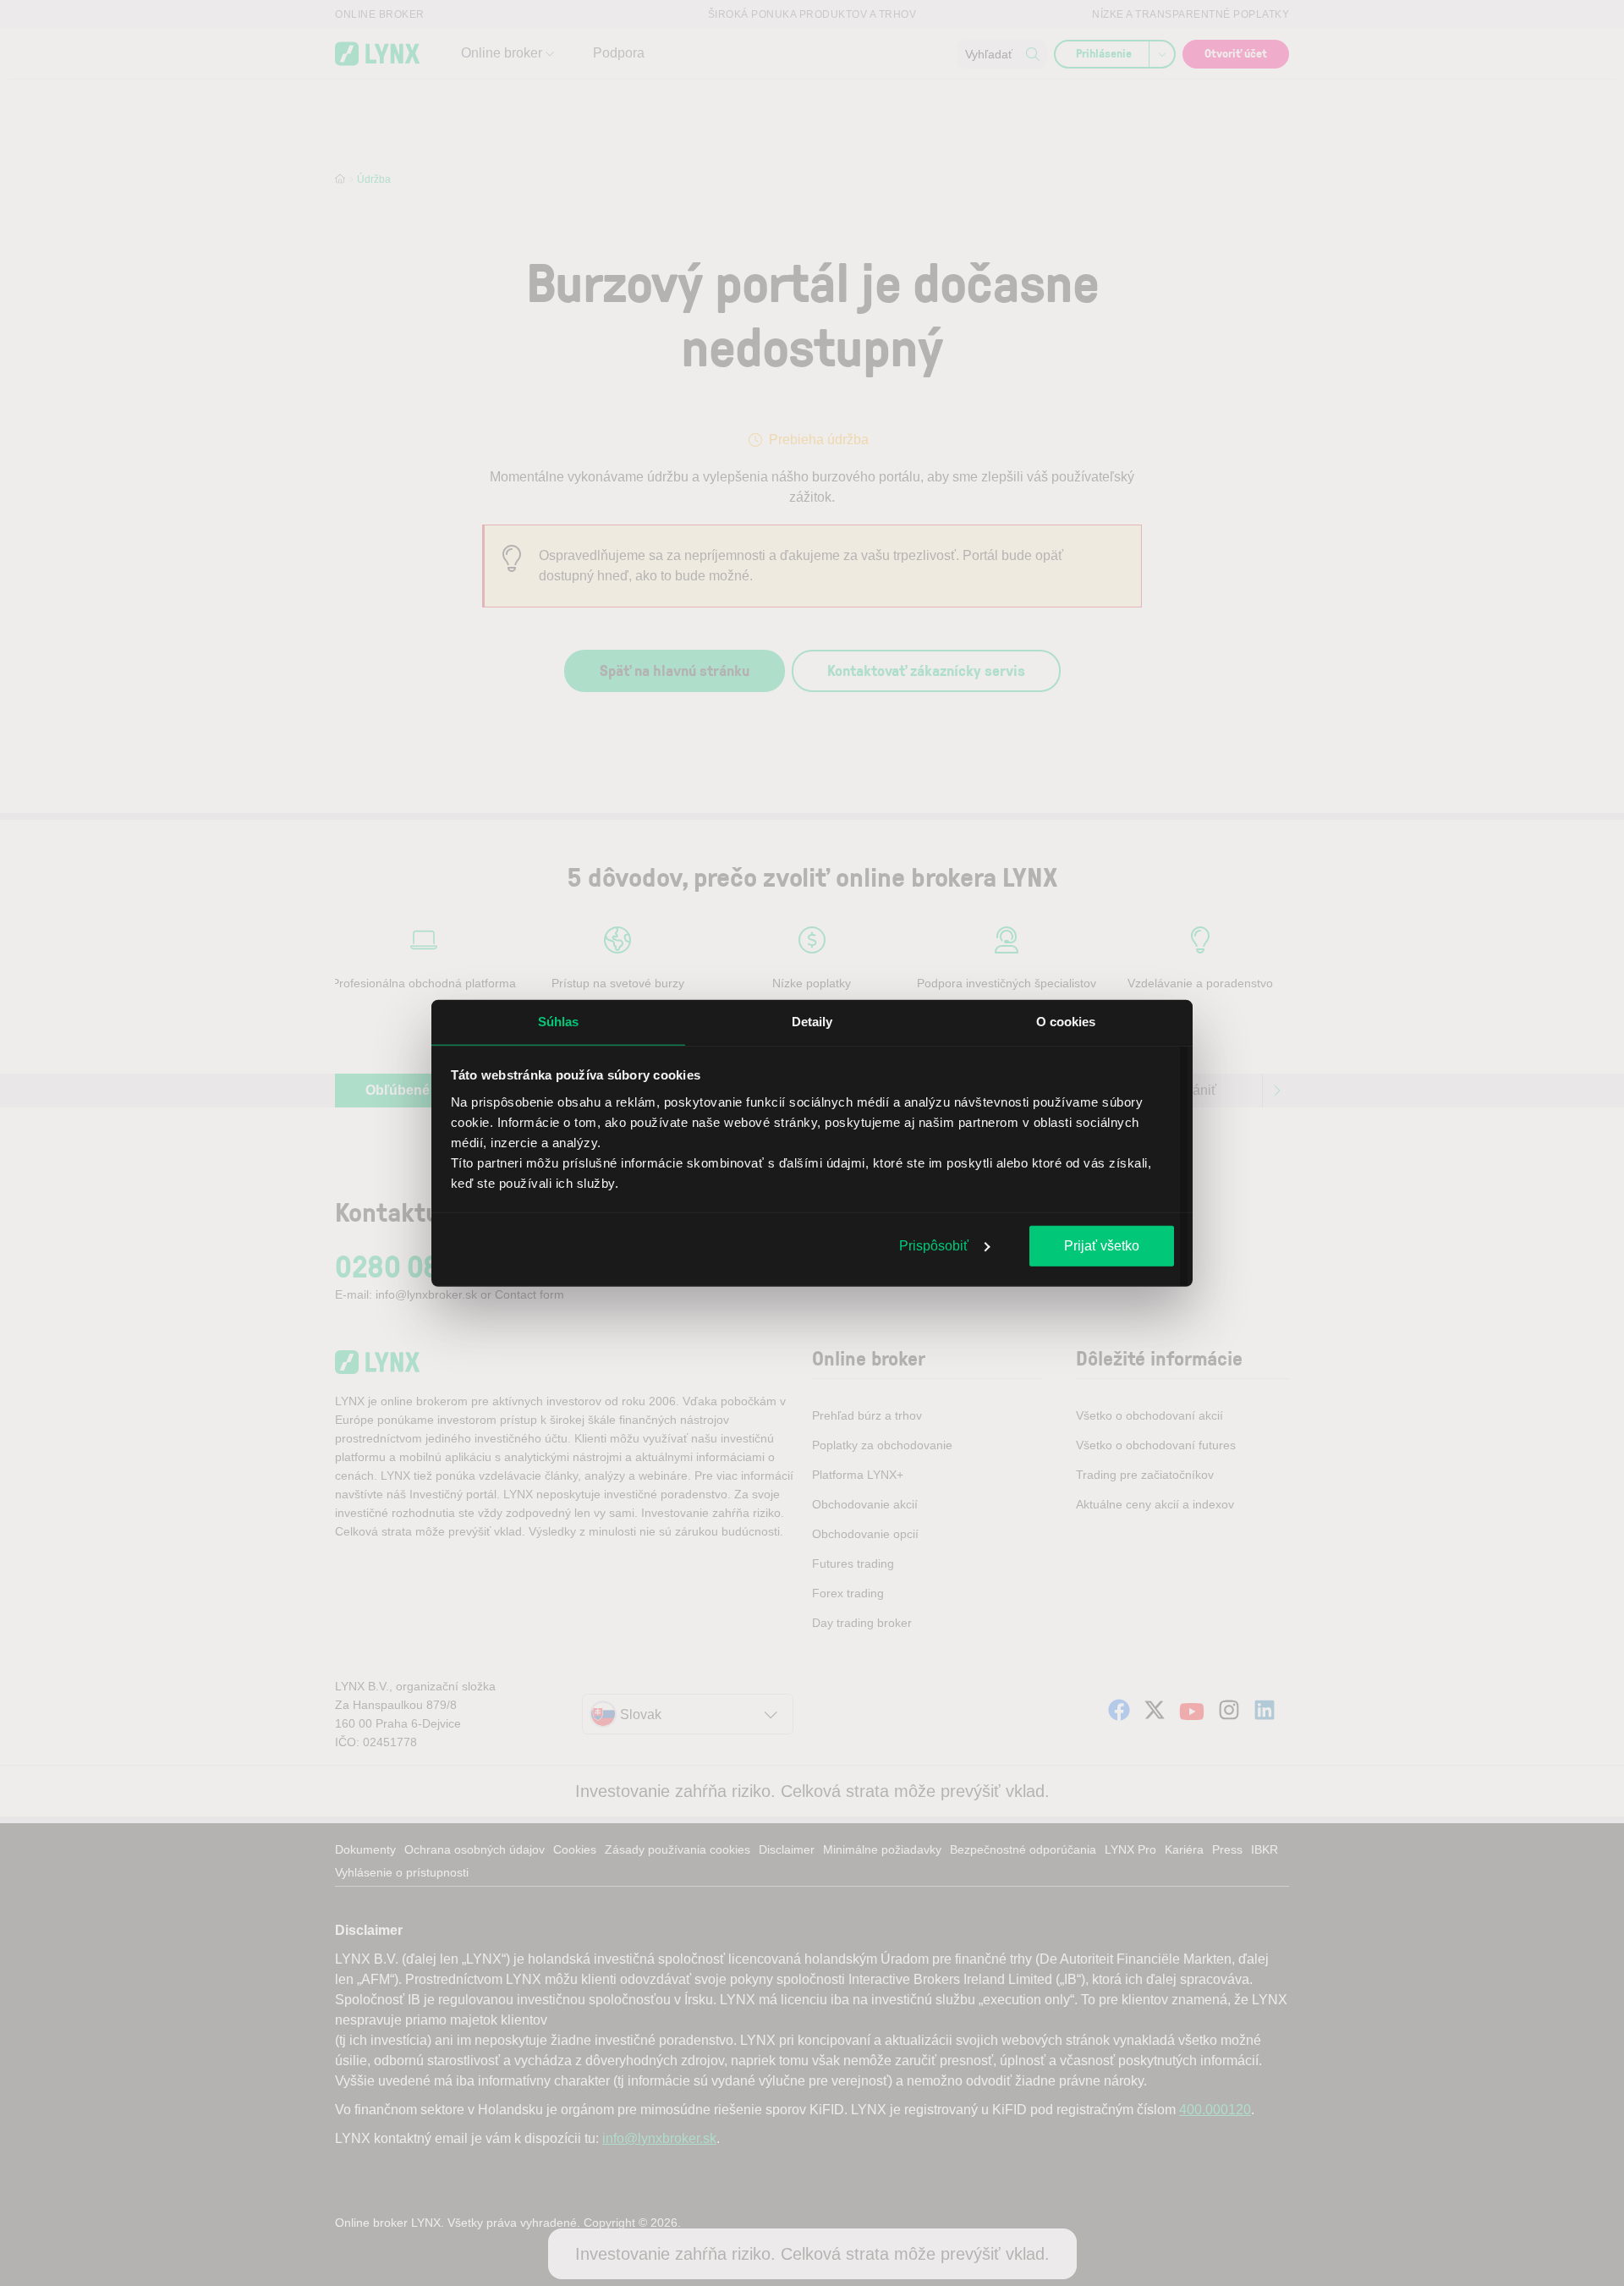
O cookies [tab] (1066, 1022)
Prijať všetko (1102, 1246)
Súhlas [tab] (559, 1022)
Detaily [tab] (812, 1022)
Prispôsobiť (934, 1246)
